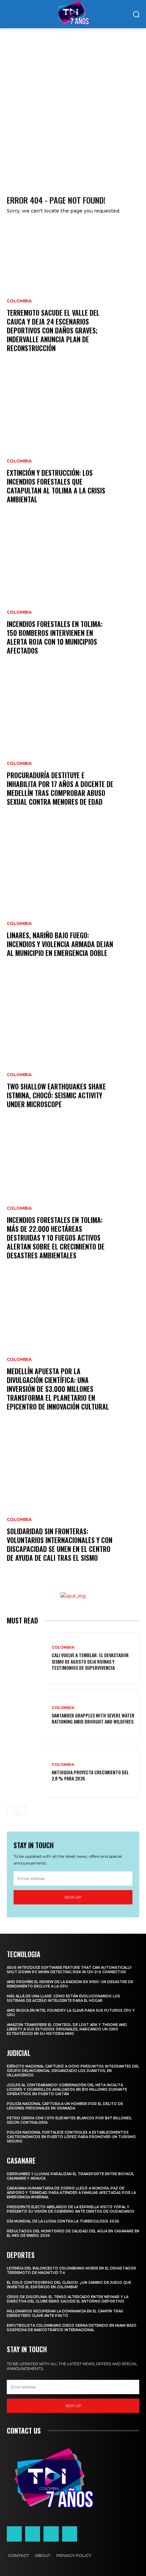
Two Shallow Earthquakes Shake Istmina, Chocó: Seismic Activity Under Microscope (56, 1095)
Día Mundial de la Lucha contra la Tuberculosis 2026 (63, 2221)
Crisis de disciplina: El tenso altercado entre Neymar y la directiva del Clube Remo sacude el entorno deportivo (68, 2299)
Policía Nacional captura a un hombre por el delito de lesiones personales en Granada (65, 2106)
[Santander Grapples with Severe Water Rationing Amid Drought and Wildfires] (27, 1715)
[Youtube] (70, 2534)
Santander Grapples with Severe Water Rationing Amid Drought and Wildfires (93, 1718)
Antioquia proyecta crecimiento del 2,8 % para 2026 (90, 1775)
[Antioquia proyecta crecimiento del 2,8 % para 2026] (27, 1772)
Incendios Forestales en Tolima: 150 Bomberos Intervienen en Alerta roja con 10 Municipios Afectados (55, 637)
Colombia (19, 301)
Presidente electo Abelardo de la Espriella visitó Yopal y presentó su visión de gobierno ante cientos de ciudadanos (71, 2209)
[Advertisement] (73, 105)
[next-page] (22, 1811)
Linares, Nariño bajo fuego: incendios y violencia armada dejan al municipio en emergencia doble (60, 944)
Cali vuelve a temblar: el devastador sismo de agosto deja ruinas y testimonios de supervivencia (90, 1661)
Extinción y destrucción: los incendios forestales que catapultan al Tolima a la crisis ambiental (56, 486)
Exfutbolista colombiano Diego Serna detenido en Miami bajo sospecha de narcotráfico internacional (72, 2328)
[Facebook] (14, 2534)
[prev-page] (11, 1811)
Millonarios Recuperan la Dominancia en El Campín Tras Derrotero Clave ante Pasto (65, 2313)
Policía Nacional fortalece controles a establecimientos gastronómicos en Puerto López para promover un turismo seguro (71, 2137)
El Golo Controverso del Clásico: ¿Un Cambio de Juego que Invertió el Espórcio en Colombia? (69, 2285)
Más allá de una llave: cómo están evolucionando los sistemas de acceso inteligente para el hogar (63, 1998)
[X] (51, 2534)
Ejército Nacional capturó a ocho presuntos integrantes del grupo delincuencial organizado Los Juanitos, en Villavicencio (73, 2071)
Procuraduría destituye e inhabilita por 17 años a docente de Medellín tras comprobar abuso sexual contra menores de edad (60, 788)
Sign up (73, 1897)
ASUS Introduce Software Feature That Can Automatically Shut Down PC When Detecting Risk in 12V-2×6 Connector (69, 1970)
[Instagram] (33, 2534)
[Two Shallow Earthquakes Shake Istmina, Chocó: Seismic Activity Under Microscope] (73, 1051)
